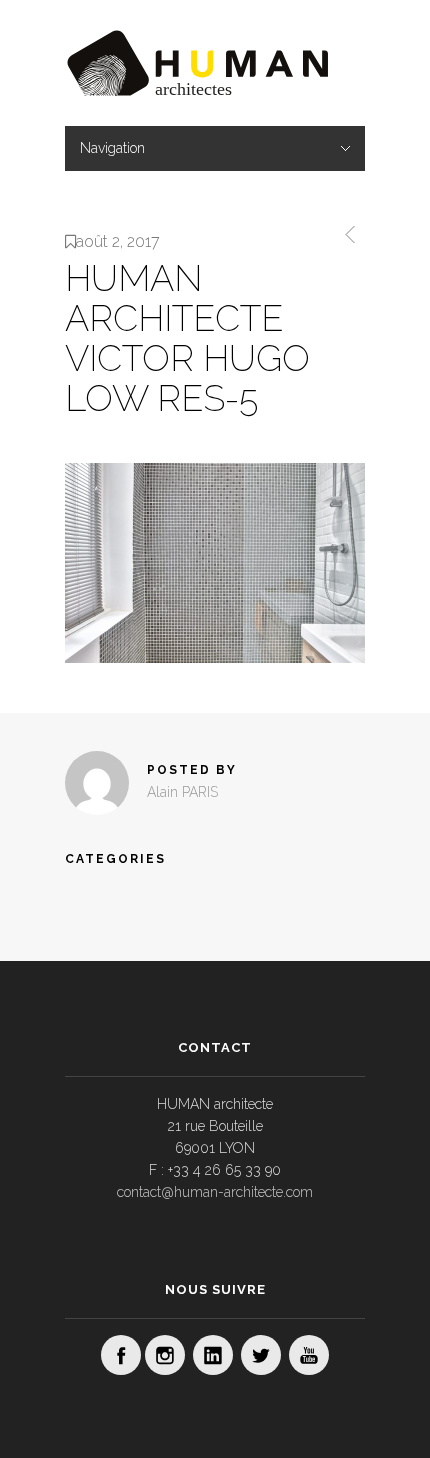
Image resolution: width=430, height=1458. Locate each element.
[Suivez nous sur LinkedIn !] (213, 1355)
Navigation (112, 148)
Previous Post (346, 234)
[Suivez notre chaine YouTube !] (309, 1355)
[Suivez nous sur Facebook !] (121, 1355)
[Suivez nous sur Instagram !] (165, 1355)
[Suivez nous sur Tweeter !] (261, 1355)
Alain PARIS (182, 792)
